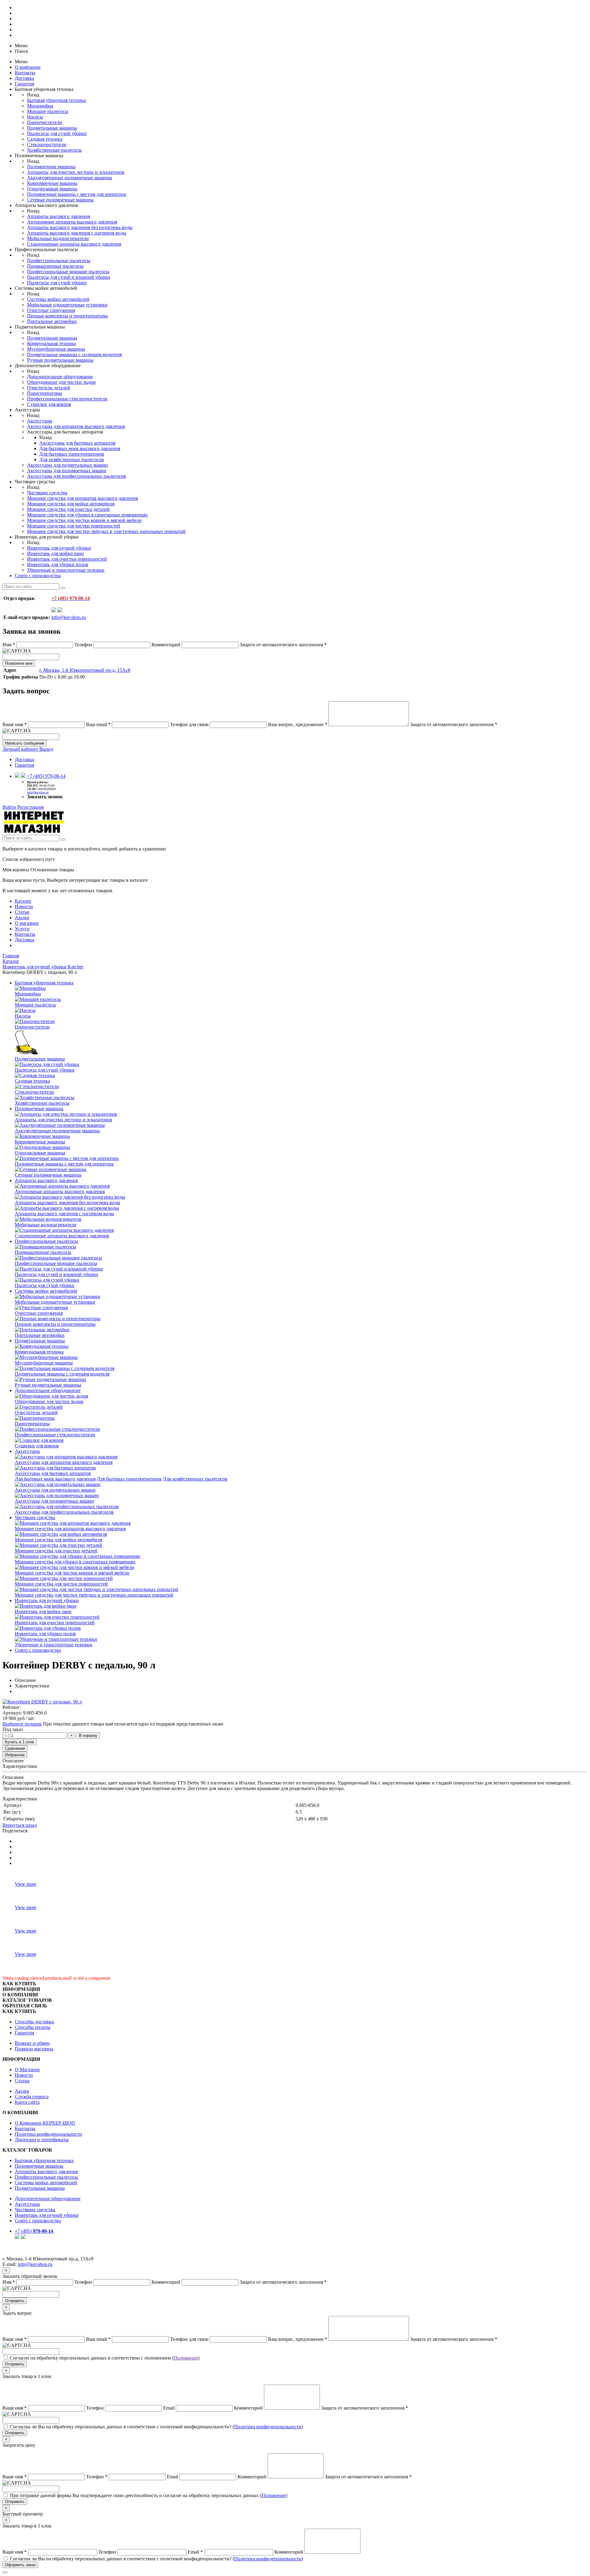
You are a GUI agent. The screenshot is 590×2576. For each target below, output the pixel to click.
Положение (186, 2358)
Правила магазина (34, 2049)
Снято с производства (38, 576)
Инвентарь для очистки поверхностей (67, 559)
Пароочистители (45, 122)
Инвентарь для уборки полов (58, 564)
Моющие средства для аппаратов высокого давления (83, 498)
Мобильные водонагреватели (58, 238)
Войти (9, 807)
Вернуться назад (20, 1825)
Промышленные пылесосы (55, 266)
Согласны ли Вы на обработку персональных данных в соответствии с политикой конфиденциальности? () (156, 2427)
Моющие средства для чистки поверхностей (74, 526)
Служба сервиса (32, 2097)
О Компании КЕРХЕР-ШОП (45, 2123)
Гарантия (24, 84)
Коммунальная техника (51, 343)
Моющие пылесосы (48, 111)
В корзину (88, 1735)
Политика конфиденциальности (48, 2134)
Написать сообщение (25, 743)
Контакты (25, 73)
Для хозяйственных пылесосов (72, 459)
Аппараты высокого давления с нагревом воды (77, 233)
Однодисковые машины (52, 189)
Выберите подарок (22, 1724)
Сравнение (15, 1748)
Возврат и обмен (32, 2043)
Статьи (22, 912)
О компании (28, 67)
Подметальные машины (52, 128)
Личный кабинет (21, 749)
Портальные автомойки (52, 321)
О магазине (27, 923)
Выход (46, 749)
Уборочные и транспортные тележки (66, 570)
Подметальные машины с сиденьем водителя (74, 354)
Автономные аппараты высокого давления (72, 222)
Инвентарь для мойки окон (55, 553)
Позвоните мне (19, 663)
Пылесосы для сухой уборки (57, 133)
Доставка (24, 78)
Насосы (35, 117)
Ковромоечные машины (52, 183)
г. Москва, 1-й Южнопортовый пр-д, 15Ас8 (85, 670)
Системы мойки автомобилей (58, 299)
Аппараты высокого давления (59, 216)
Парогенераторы (45, 393)
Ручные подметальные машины (60, 360)
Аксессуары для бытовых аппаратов (77, 443)
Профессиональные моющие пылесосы (68, 272)
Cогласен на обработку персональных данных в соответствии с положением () (105, 2358)
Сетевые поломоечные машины (60, 200)
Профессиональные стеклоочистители (67, 399)
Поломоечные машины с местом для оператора (77, 194)
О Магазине (27, 2070)
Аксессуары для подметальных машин (67, 465)
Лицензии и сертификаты (42, 2140)
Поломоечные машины (51, 167)
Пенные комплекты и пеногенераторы (67, 316)
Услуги (22, 929)
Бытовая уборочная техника (56, 100)
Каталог (23, 901)
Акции (22, 918)
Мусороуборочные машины (56, 349)
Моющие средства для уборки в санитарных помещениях (87, 515)
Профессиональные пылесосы (59, 261)
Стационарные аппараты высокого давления (74, 244)
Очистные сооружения (51, 310)
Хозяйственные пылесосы (54, 150)
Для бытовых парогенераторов (72, 454)
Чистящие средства (47, 493)
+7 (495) (34, 2231)
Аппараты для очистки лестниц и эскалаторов (76, 172)
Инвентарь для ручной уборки (59, 548)
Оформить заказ (20, 2565)
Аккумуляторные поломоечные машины (70, 178)
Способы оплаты (33, 2027)
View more (26, 1884)
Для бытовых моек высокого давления (80, 448)
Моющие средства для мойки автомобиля (71, 504)
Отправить (15, 2301)
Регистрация (30, 807)
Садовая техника (45, 139)
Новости (24, 907)
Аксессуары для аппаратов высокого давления (76, 426)
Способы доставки (34, 2022)
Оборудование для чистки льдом (61, 382)
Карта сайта (27, 2102)
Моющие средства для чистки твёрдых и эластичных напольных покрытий (106, 531)
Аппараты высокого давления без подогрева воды (80, 227)
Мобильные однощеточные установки (67, 305)
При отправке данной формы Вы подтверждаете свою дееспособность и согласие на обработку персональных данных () (149, 2495)
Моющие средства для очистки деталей (68, 509)
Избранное (15, 1755)
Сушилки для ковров (49, 404)
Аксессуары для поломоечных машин (67, 471)
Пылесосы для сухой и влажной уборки (69, 277)
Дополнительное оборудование (60, 377)
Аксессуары (40, 421)
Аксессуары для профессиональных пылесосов (77, 476)
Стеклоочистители (47, 144)
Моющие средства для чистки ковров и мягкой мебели (84, 520)
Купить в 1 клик (20, 1742)
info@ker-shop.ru (69, 617)
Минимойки (40, 106)
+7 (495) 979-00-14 (46, 776)
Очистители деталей (49, 388)
